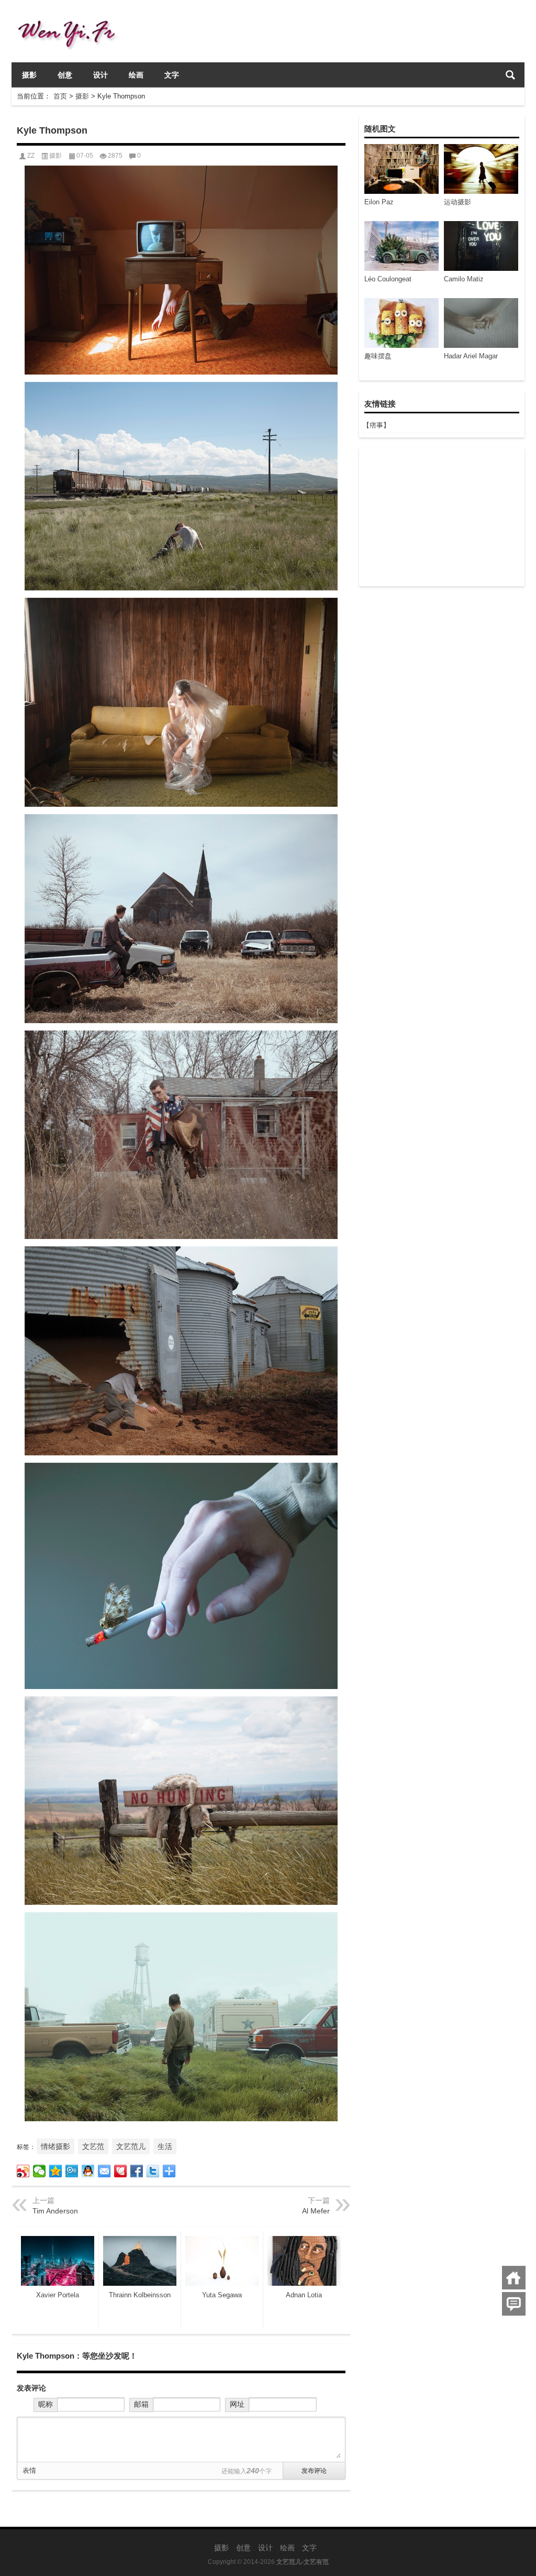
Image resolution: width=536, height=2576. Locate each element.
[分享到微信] (40, 2171)
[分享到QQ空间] (56, 2171)
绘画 (136, 75)
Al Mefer (316, 2211)
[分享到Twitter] (153, 2171)
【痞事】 (376, 425)
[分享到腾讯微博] (72, 2171)
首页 (60, 96)
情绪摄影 (55, 2146)
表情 (29, 2470)
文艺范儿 (131, 2146)
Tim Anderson (55, 2211)
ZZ (31, 156)
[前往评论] (514, 2304)
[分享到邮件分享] (104, 2171)
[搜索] (510, 75)
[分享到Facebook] (137, 2171)
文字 (172, 75)
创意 (65, 75)
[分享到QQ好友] (88, 2171)
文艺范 (93, 2146)
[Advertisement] (441, 517)
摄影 (29, 75)
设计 (100, 75)
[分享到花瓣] (121, 2171)
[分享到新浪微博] (23, 2171)
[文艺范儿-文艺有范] (71, 14)
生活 (165, 2146)
